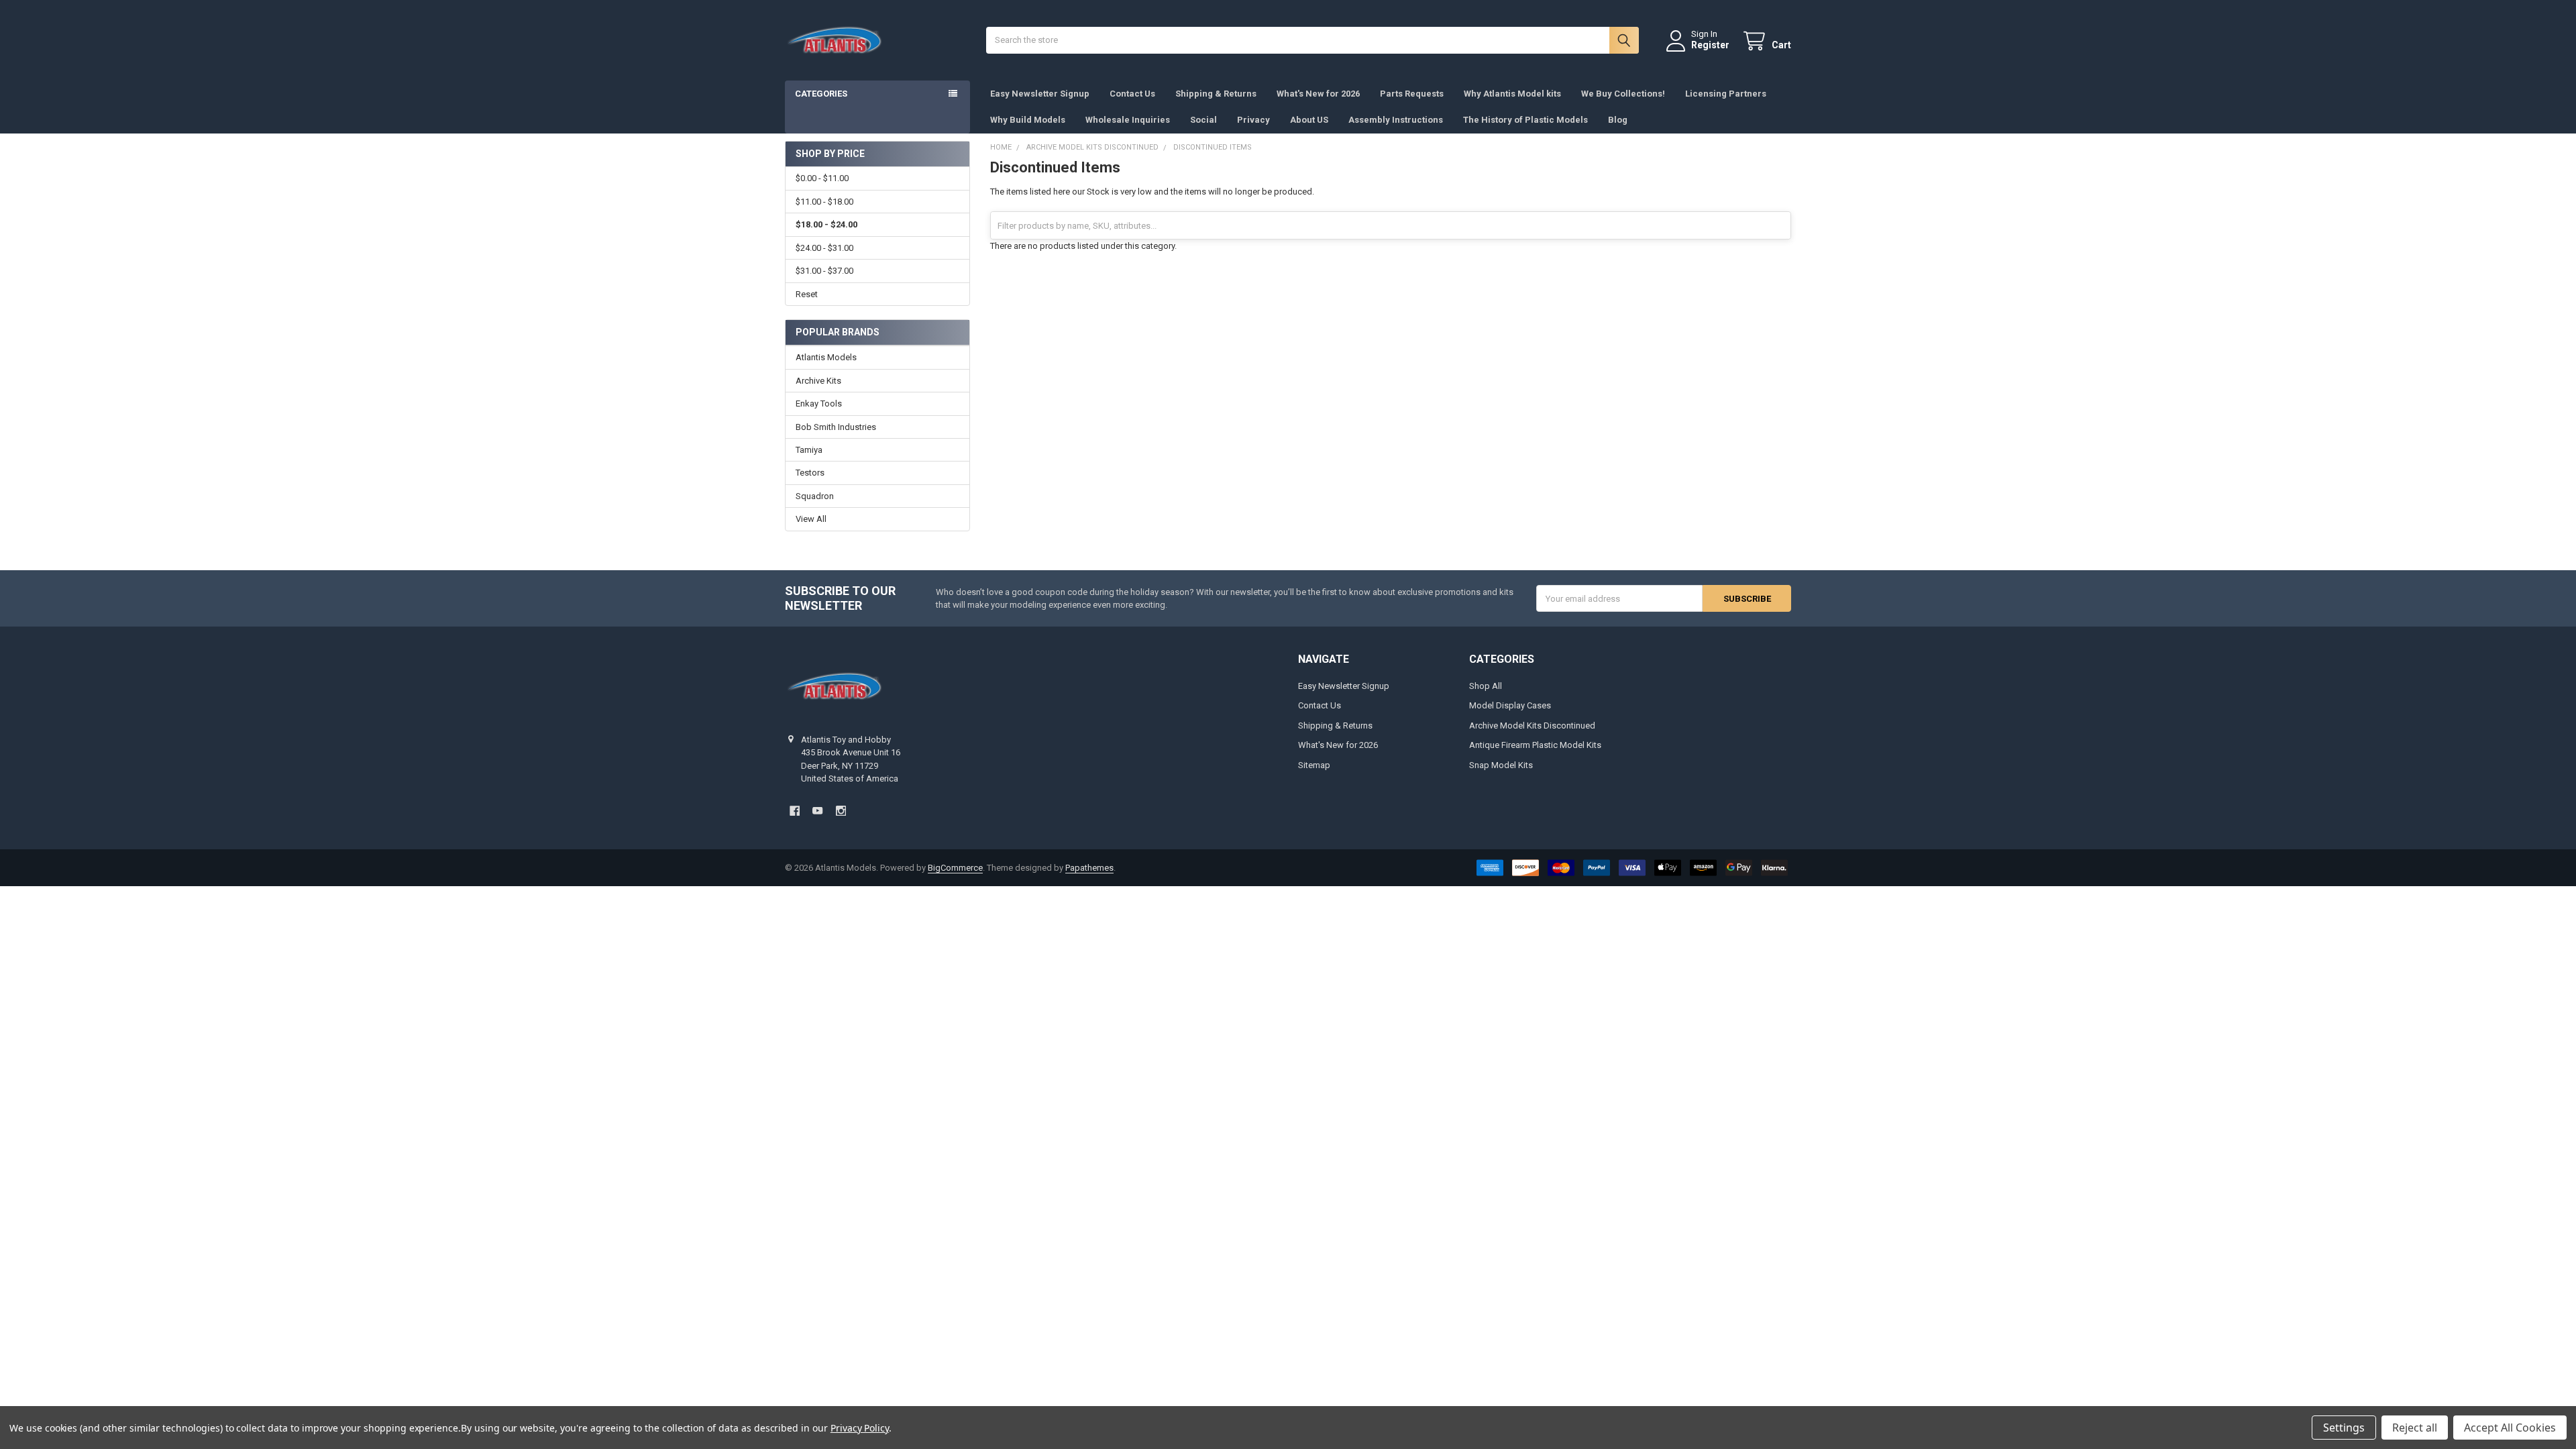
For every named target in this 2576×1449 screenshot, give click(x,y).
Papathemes (1089, 868)
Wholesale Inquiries (1128, 120)
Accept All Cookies (2510, 1428)
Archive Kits (818, 381)
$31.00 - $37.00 (824, 271)
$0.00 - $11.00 (822, 178)
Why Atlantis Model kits (1512, 94)
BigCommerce (955, 868)
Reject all (2415, 1428)
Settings (2344, 1428)
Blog (1618, 120)
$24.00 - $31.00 (824, 248)
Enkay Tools (819, 404)
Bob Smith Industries (836, 427)
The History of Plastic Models (1525, 120)
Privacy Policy (860, 1428)
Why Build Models (1028, 120)
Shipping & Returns (1216, 94)
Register (1710, 45)
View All (811, 519)
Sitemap (1314, 765)
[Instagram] (841, 811)
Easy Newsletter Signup (1040, 94)
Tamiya (809, 450)
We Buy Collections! (1623, 94)
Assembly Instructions (1396, 120)
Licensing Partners (1726, 94)
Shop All (1486, 686)
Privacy (1253, 120)
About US (1309, 120)
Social (1203, 120)
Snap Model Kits (1501, 765)
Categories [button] (821, 94)
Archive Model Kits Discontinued (1532, 726)
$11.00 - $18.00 (824, 202)
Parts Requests (1412, 94)
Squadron (815, 496)
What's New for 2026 (1318, 94)
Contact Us (1132, 94)
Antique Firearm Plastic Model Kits (1535, 745)
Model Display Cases (1510, 705)
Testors (810, 473)
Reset (807, 294)
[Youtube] (817, 811)
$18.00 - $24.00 (826, 224)
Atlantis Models (826, 357)
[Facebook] (795, 811)
